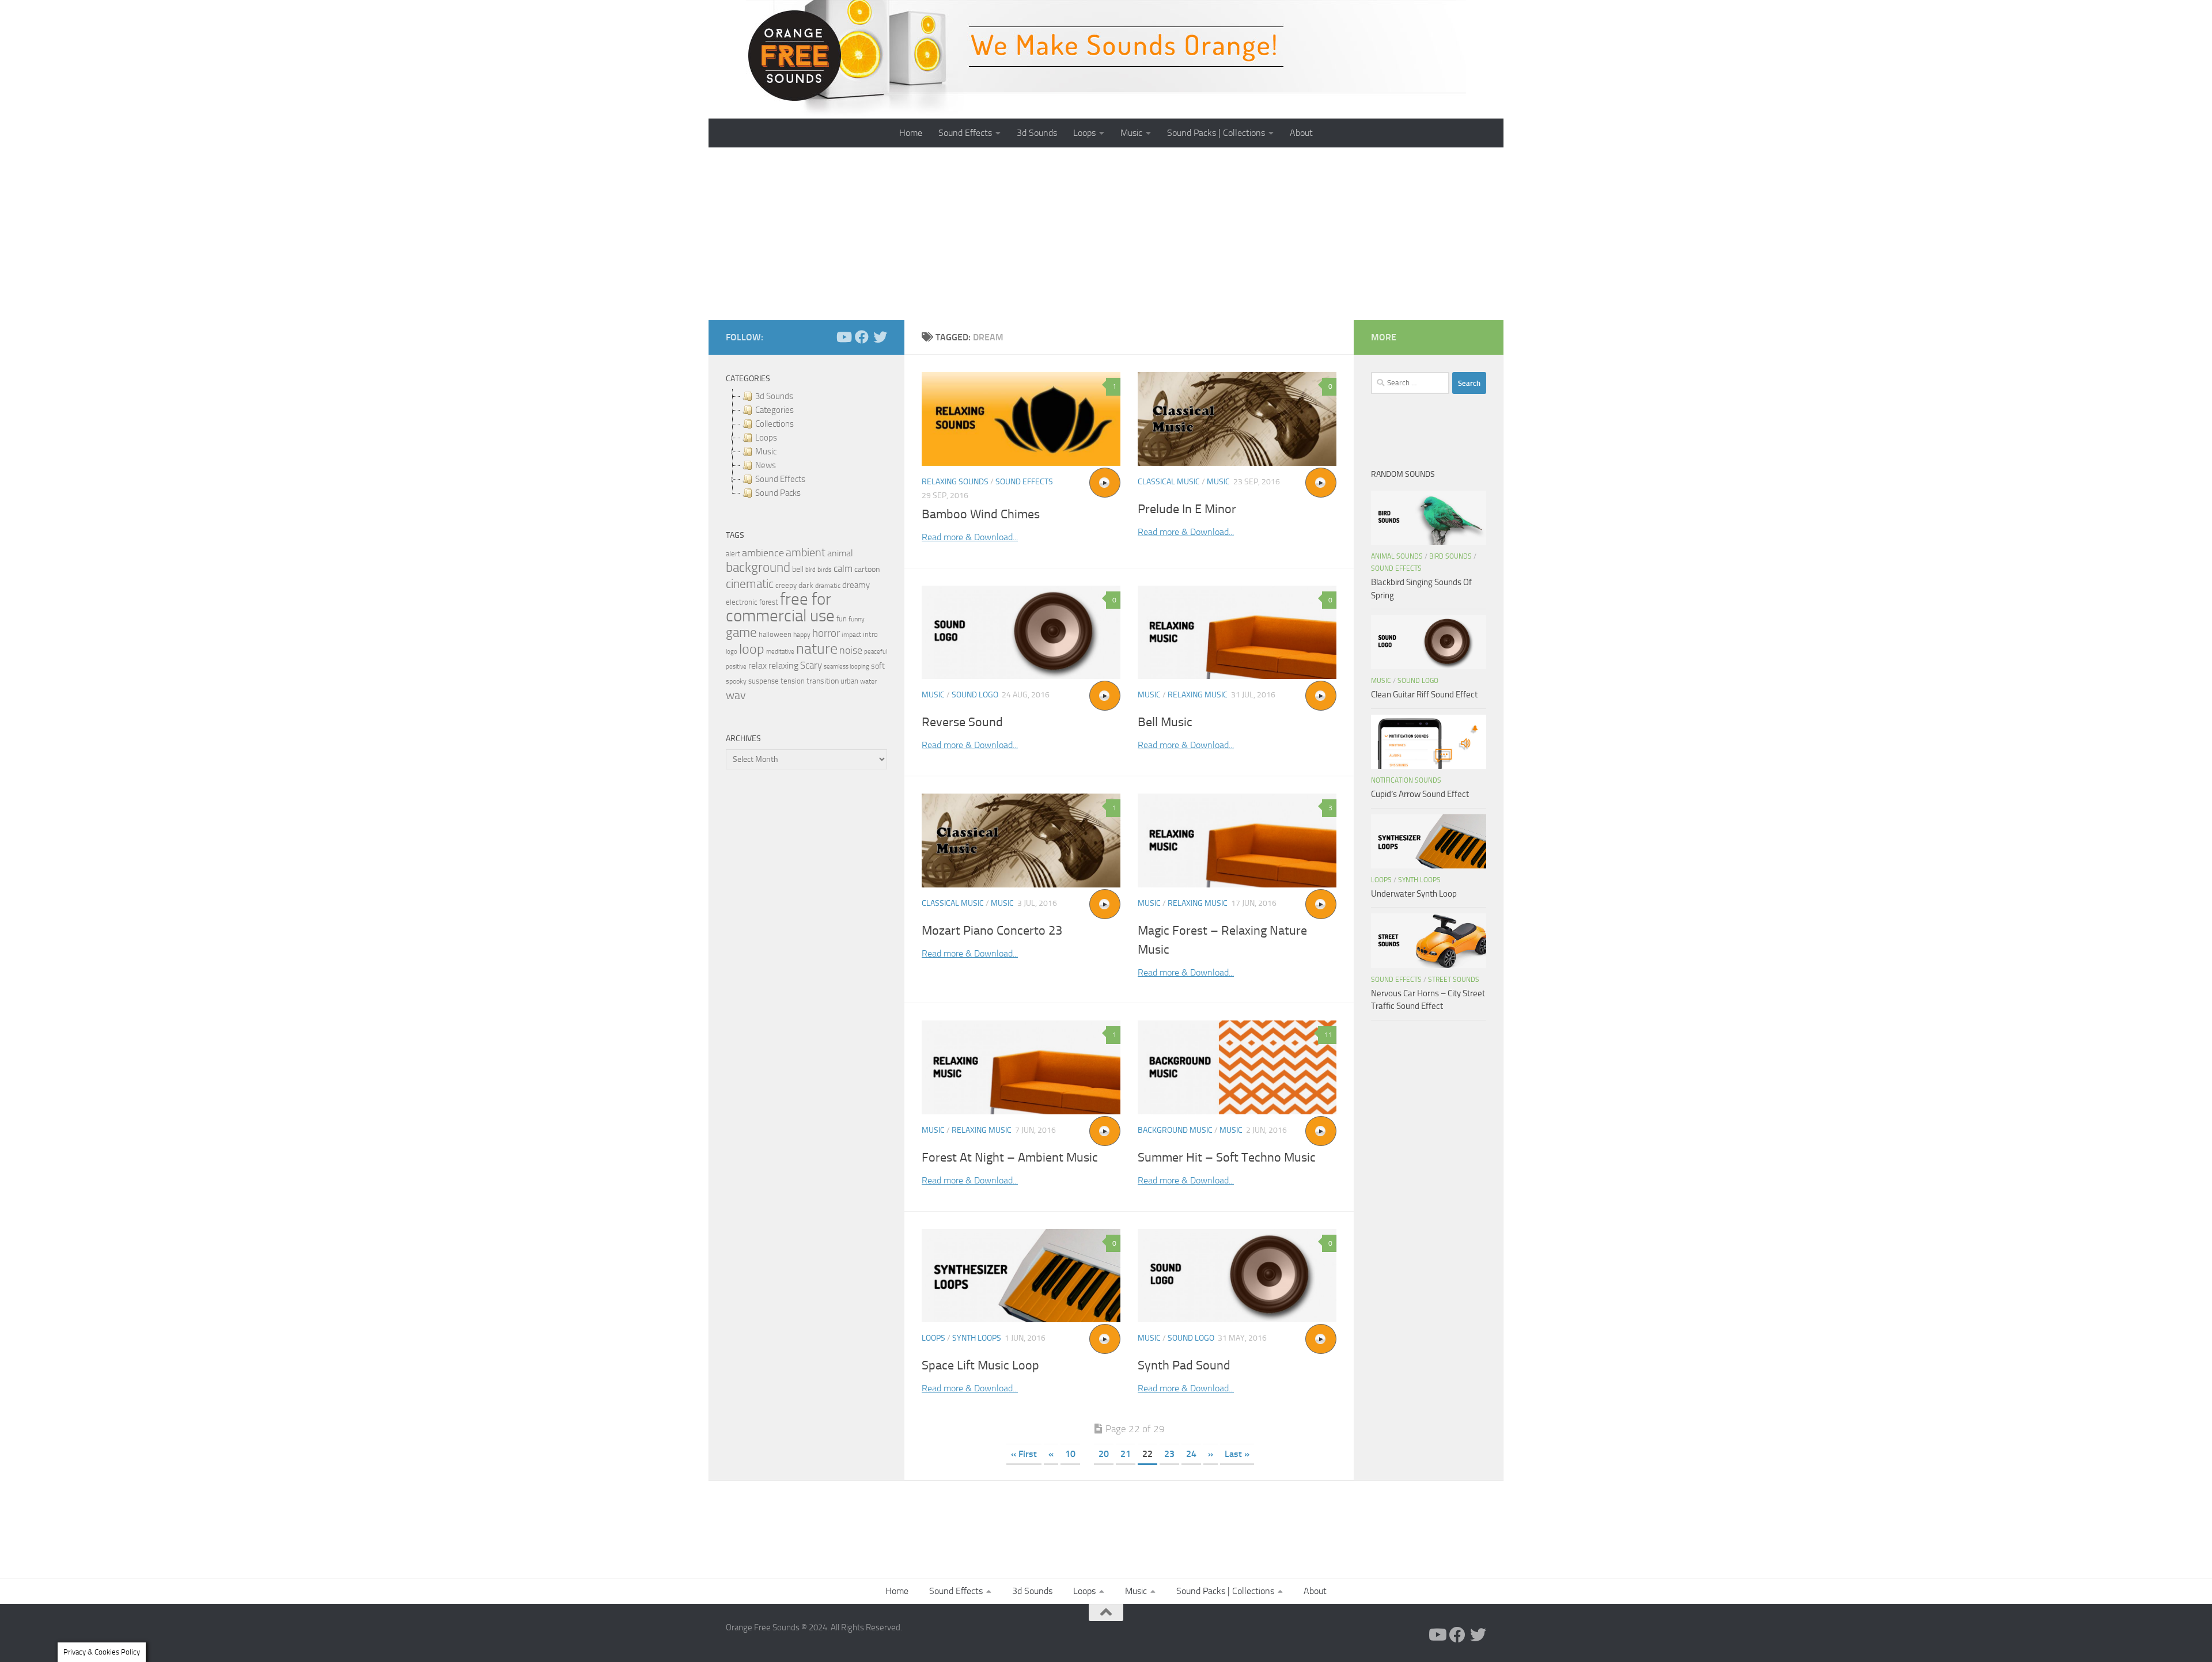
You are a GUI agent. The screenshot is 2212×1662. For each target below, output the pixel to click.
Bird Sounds (1450, 556)
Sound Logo (975, 695)
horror (826, 633)
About (1301, 133)
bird (810, 570)
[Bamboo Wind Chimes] (1021, 419)
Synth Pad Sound (1184, 1365)
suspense (764, 681)
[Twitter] (880, 337)
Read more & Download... (970, 537)
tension (793, 681)
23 (1169, 1454)
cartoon (867, 569)
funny (857, 619)
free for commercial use (780, 608)
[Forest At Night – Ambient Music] (1021, 1067)
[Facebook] (862, 337)
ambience (763, 553)
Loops (1084, 133)
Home (911, 133)
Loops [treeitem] (766, 438)
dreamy (856, 585)
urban (849, 681)
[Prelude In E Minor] (1237, 419)
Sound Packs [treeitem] (778, 493)
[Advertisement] (1106, 234)
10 (1070, 1454)
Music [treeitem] (766, 451)
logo (732, 652)
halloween (775, 634)
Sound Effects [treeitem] (780, 479)
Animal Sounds (1397, 556)
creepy (786, 585)
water (868, 681)
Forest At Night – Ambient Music (1010, 1158)
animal (840, 553)
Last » (1237, 1454)
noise (851, 650)
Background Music (1175, 1130)
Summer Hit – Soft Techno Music (1227, 1158)
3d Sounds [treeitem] (774, 396)
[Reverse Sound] (1021, 633)
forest (769, 602)
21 (1126, 1454)
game (741, 633)
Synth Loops (977, 1338)
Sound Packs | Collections (1216, 133)
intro (870, 634)
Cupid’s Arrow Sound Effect (1420, 794)
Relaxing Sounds (955, 482)
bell (798, 569)
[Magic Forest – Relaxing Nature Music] (1237, 841)
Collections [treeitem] (774, 424)
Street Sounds (1454, 980)
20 (1104, 1454)
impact (851, 635)
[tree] (806, 445)
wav (736, 695)
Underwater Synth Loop (1414, 894)
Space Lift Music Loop (980, 1365)
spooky (736, 681)
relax (757, 665)
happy (802, 635)
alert (733, 554)
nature (817, 648)
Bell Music (1165, 722)
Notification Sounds (1406, 780)
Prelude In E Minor (1187, 509)
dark (806, 585)
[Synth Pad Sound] (1237, 1276)
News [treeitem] (766, 465)
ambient (806, 553)
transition (823, 681)
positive (736, 667)
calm (843, 569)
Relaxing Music (1198, 695)
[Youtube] (843, 337)
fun (842, 619)
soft (878, 666)
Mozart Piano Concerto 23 (992, 931)
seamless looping (846, 667)
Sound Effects (965, 133)
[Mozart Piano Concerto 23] (1021, 841)
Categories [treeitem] (774, 410)
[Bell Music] (1237, 633)
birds (825, 570)
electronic (742, 602)
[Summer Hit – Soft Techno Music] (1237, 1067)
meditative (780, 652)
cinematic (750, 584)
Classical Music (1169, 482)
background (758, 568)
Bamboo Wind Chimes (981, 514)
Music (1131, 133)
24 (1191, 1454)
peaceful (876, 651)
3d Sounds (1037, 133)
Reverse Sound (962, 722)
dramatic (828, 586)
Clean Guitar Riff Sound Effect (1424, 695)
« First (1024, 1454)
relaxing (783, 666)
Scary (811, 665)
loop (752, 649)
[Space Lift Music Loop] (1021, 1276)
